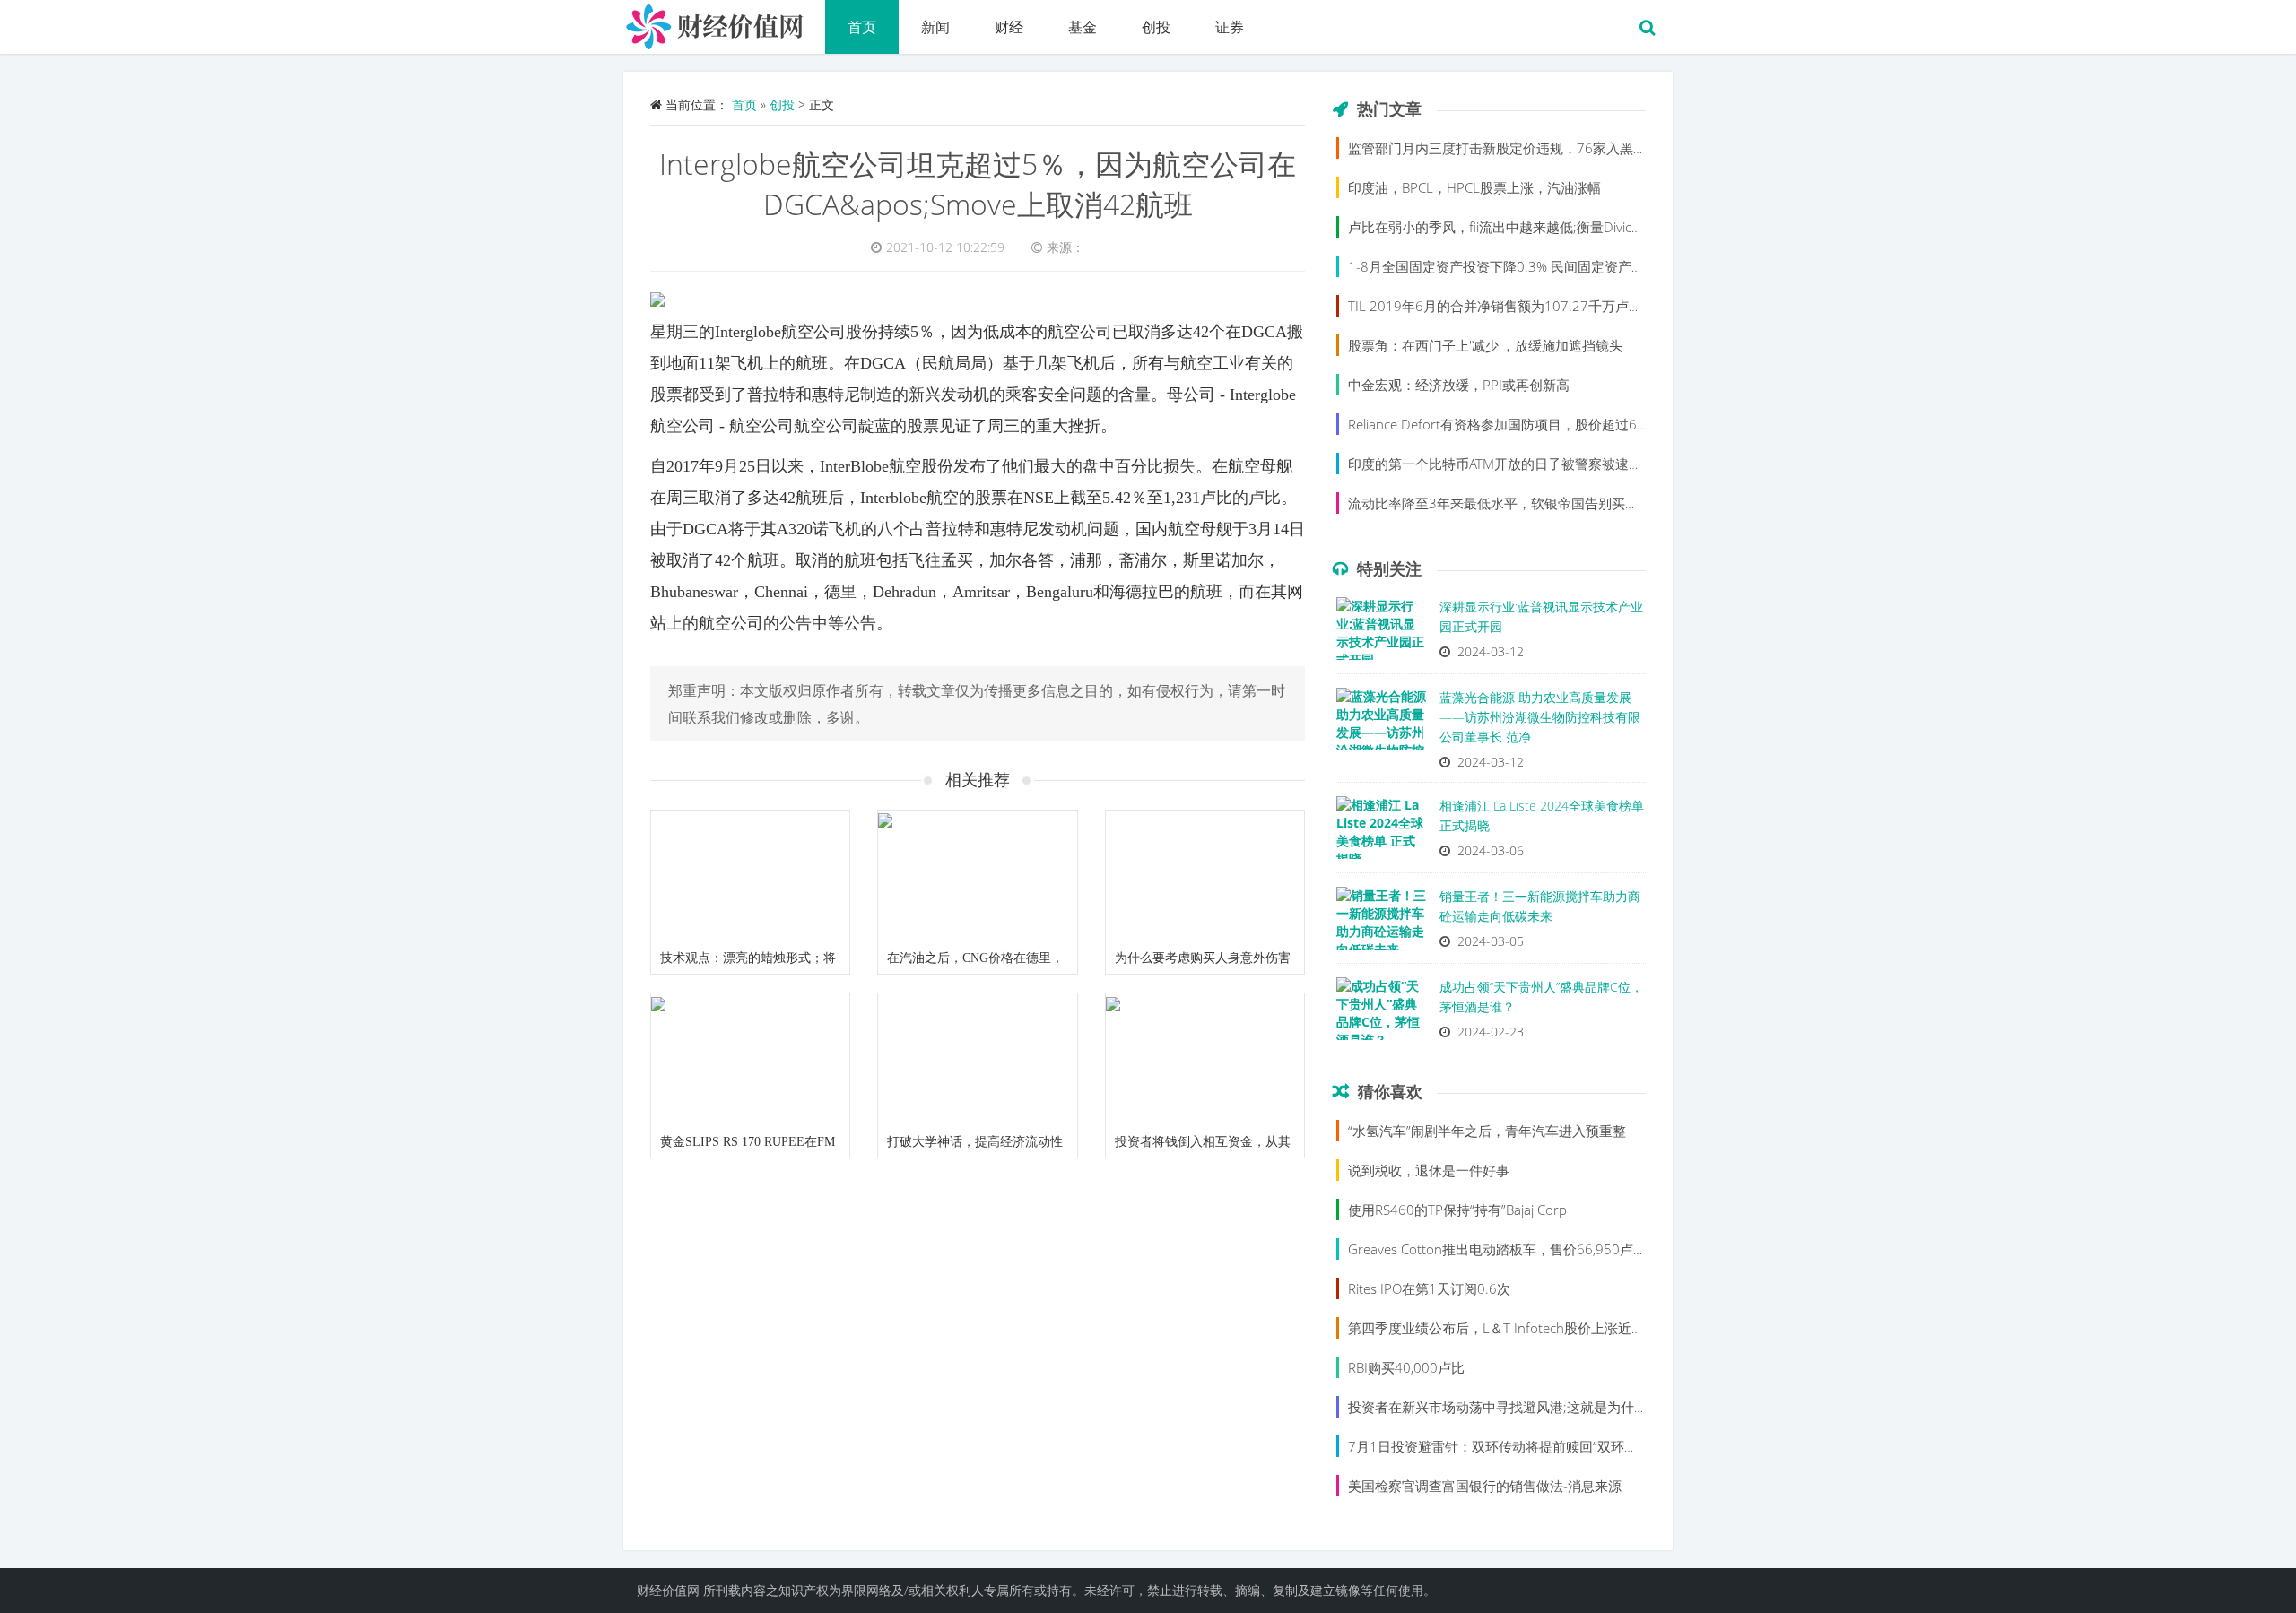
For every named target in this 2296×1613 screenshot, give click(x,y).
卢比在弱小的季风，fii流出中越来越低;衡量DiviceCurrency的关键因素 (1554, 227)
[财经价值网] (724, 22)
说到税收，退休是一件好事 (1429, 1170)
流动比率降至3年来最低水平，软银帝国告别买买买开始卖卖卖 (1534, 503)
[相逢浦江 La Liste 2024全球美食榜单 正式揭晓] (1381, 832)
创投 (1156, 27)
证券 (1230, 27)
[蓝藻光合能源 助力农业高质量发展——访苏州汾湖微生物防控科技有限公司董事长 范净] (1381, 724)
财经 (1009, 27)
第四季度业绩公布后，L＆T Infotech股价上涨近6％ (1500, 1328)
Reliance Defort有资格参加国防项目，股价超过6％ (1499, 424)
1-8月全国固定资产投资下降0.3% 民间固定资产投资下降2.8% (1532, 266)
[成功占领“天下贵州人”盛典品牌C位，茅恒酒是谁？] (1381, 1013)
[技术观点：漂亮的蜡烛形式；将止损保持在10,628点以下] (750, 877)
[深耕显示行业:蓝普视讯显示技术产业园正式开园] (1381, 633)
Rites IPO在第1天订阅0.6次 (1429, 1288)
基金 (1083, 27)
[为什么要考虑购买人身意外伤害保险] (1205, 877)
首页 (862, 27)
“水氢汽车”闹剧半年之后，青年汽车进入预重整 (1487, 1131)
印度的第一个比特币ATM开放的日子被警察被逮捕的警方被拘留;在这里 (1557, 464)
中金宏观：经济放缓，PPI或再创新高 (1459, 385)
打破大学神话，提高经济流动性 (975, 1142)
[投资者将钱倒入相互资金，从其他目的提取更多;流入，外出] (1205, 1060)
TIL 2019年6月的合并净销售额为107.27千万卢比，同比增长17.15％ (1553, 306)
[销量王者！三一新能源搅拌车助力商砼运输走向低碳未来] (1381, 923)
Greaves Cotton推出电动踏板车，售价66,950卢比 (1497, 1249)
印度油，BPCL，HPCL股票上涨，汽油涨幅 (1474, 187)
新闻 (935, 27)
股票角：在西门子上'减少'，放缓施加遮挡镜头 (1485, 345)
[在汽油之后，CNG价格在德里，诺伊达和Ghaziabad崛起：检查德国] (977, 877)
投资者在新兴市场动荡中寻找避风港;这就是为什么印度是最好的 (1538, 1407)
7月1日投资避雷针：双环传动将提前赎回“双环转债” (1502, 1446)
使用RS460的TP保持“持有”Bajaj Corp (1457, 1210)
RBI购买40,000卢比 (1406, 1367)
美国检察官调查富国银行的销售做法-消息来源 (1485, 1486)
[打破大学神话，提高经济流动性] (977, 1060)
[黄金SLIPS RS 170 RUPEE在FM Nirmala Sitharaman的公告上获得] (750, 1060)
